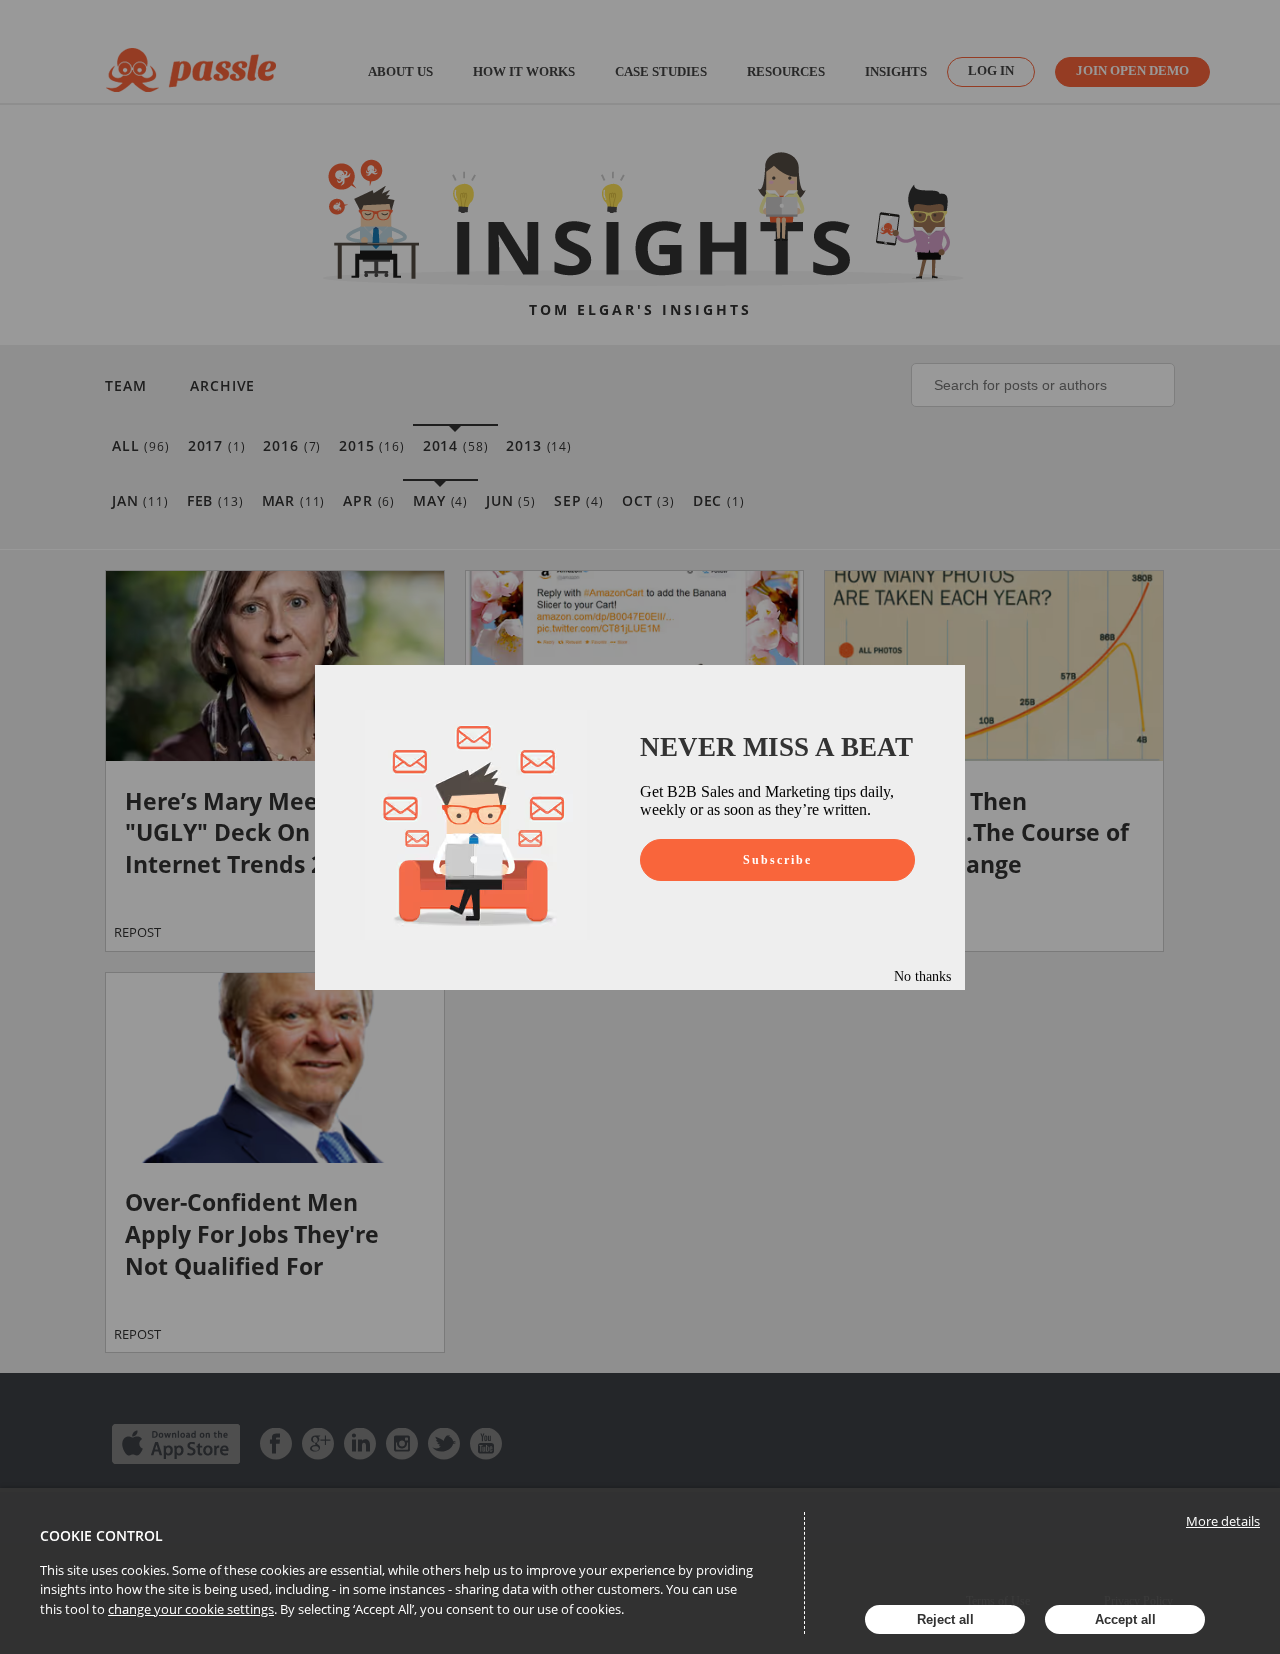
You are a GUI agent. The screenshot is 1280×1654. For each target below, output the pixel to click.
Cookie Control (101, 1535)
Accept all (1125, 1619)
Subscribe (777, 860)
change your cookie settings (191, 1609)
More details (1223, 1521)
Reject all (945, 1619)
